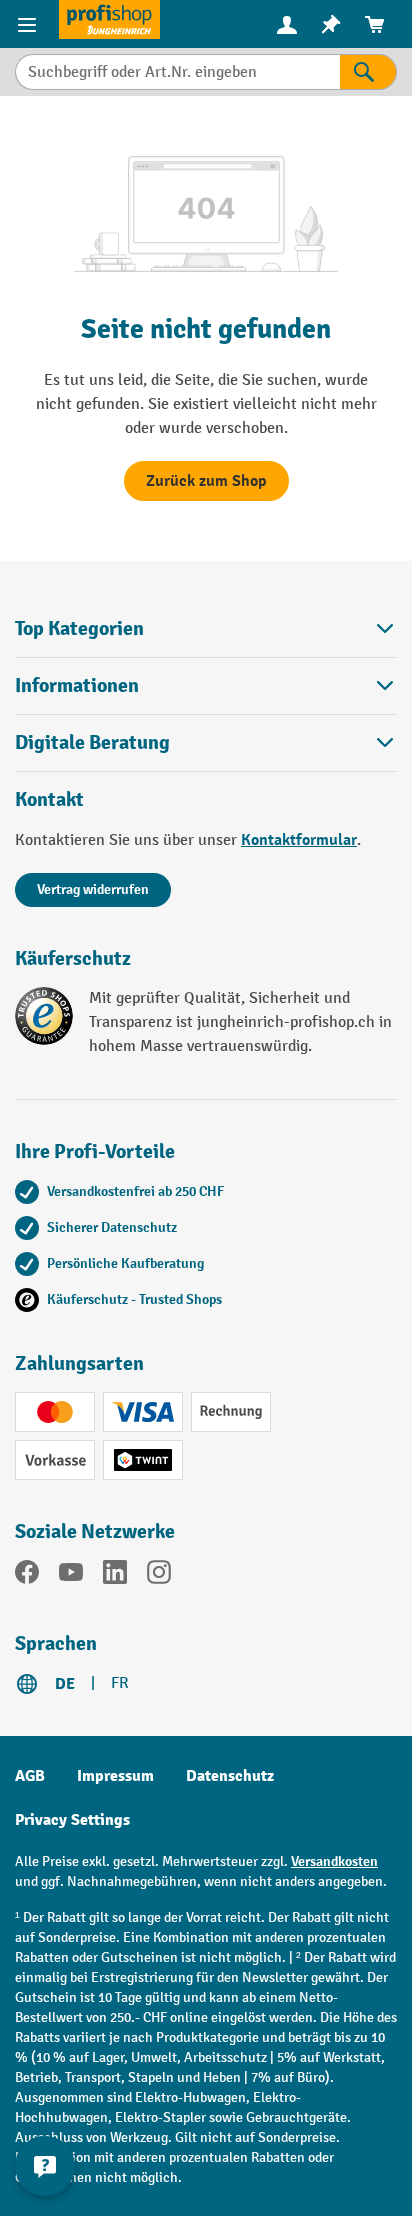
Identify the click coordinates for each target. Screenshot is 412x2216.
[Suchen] (368, 72)
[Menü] (29, 24)
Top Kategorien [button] (79, 628)
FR (120, 1683)
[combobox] (177, 72)
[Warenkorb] (375, 24)
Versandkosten (334, 1861)
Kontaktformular (299, 840)
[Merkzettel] (331, 24)
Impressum (115, 1776)
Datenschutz (230, 1776)
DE (65, 1684)
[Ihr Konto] (287, 24)
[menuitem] (287, 24)
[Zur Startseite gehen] (109, 19)
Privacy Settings (72, 1820)
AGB (30, 1776)
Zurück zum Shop (206, 481)
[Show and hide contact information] (45, 2166)
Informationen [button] (77, 685)
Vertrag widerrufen (93, 889)
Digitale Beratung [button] (92, 742)
